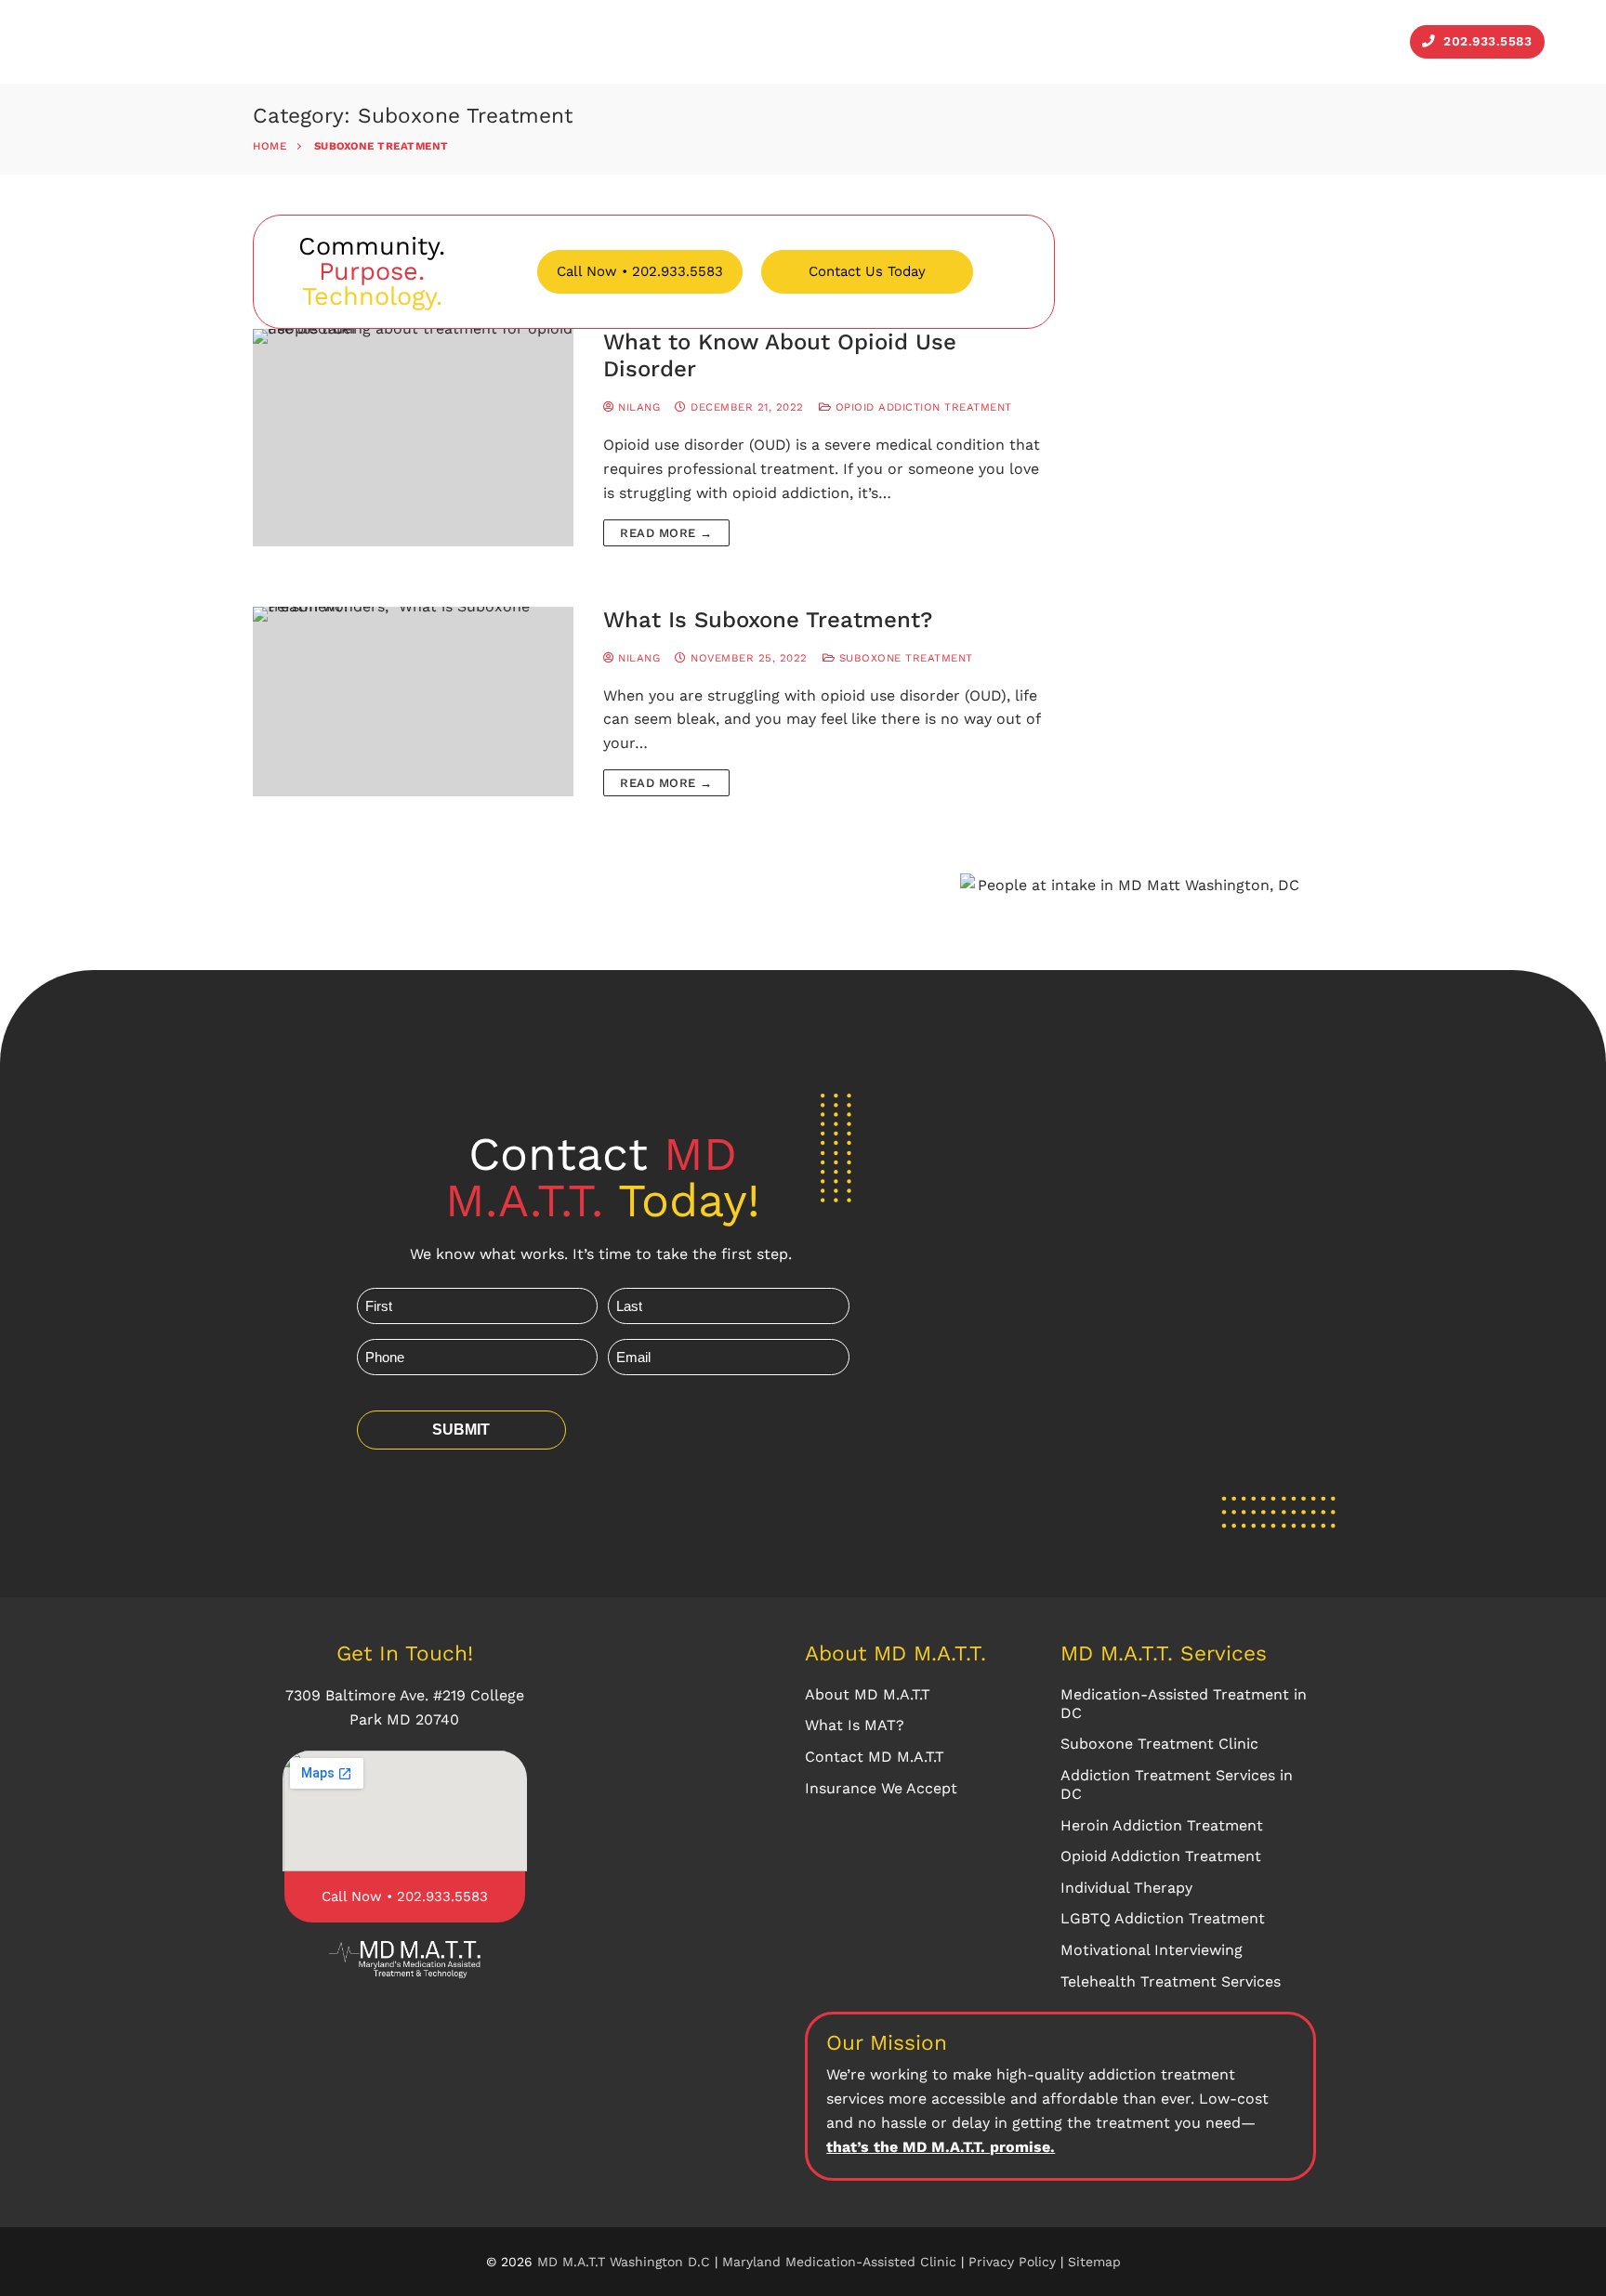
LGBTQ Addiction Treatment (1163, 1918)
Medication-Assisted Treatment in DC (1184, 1704)
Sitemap (1094, 2262)
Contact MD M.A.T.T (875, 1757)
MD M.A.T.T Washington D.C (624, 2262)
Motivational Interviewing (1152, 1950)
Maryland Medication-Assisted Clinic (839, 2262)
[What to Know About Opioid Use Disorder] (413, 438)
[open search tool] (1568, 42)
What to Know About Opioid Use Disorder (780, 355)
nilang (637, 407)
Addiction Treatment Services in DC (1177, 1784)
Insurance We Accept (881, 1788)
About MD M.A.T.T (868, 1694)
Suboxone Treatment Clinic (1159, 1744)
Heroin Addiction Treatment (1162, 1825)
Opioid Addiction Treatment (921, 407)
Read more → (666, 533)
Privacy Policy (1014, 2262)
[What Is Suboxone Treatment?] (413, 702)
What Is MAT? (855, 1725)
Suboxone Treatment (904, 658)
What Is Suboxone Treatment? (768, 620)
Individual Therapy (1126, 1888)
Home (270, 146)
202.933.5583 (1486, 41)
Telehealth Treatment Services (1171, 1981)
